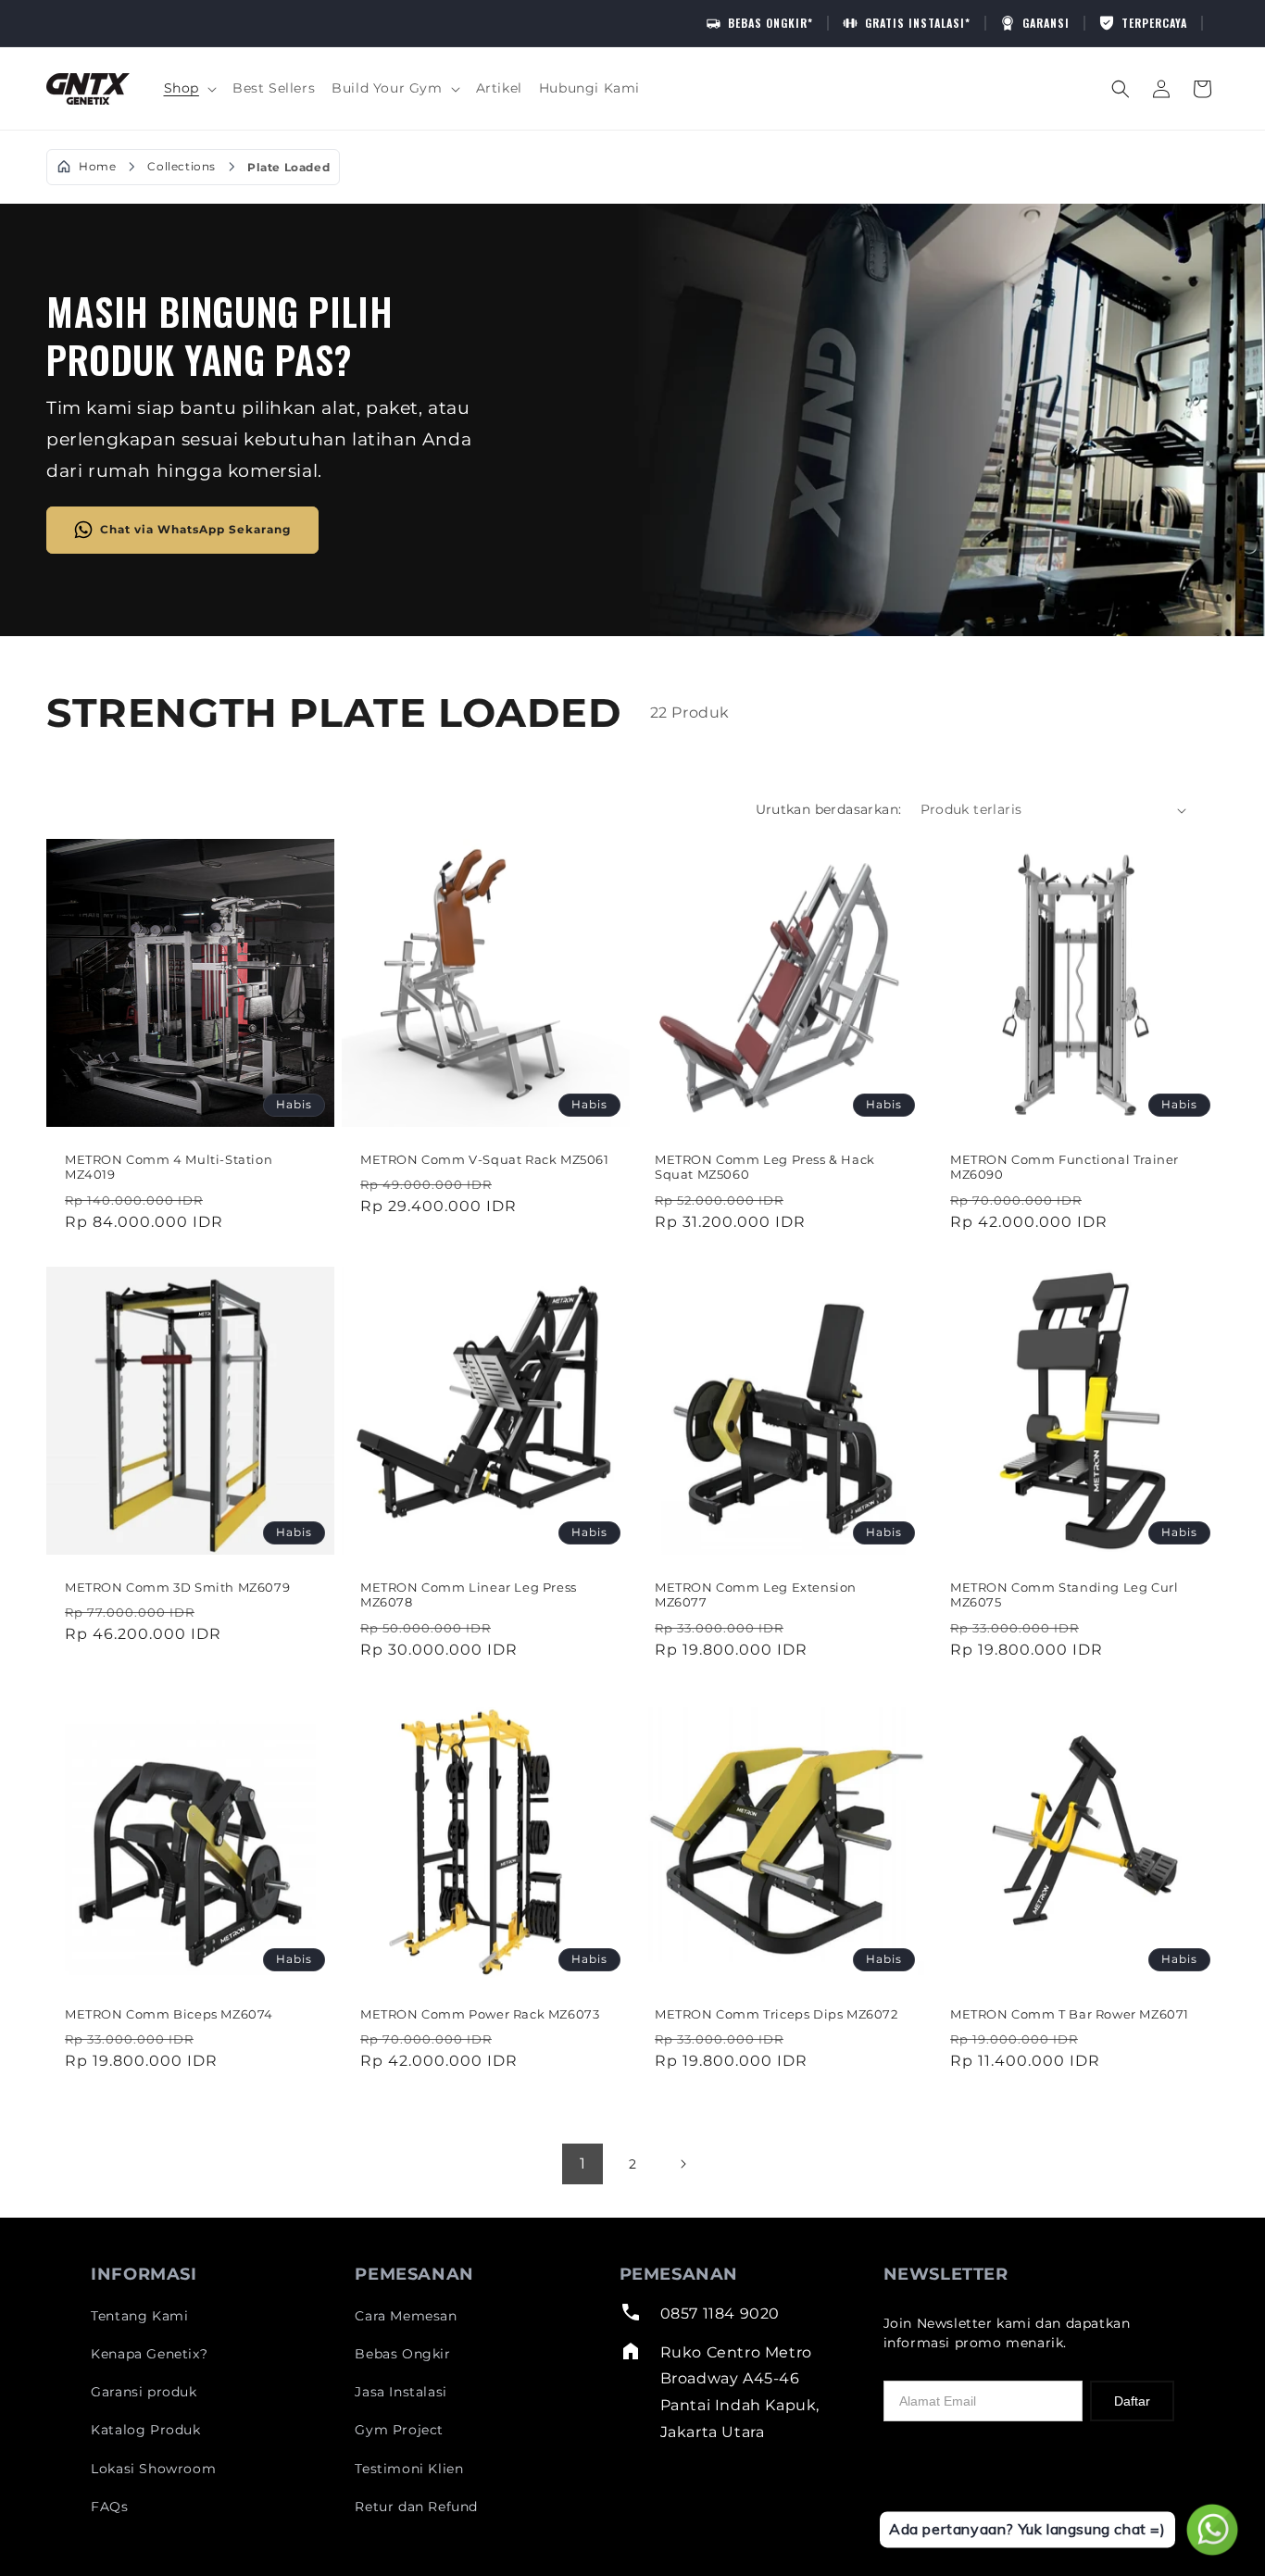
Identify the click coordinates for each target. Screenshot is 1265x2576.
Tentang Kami (139, 2316)
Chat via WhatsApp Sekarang (195, 528)
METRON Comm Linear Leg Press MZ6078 (469, 1594)
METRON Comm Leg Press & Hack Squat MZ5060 (765, 1167)
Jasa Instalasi (401, 2392)
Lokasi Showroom (153, 2469)
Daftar (1132, 2401)
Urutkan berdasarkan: (829, 809)
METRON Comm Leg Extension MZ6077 (756, 1594)
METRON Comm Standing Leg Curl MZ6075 (1064, 1594)
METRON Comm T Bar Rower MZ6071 (1070, 2013)
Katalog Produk (145, 2430)
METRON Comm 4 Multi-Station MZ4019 (169, 1167)
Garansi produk (144, 2392)
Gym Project (399, 2430)
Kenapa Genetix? (149, 2354)
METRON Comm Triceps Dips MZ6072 (777, 2013)
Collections (182, 167)
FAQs (109, 2507)
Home (97, 167)
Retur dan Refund (416, 2507)
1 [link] (583, 2163)
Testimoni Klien (409, 2469)
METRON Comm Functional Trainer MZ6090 (1065, 1167)
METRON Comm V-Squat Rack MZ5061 (485, 1159)
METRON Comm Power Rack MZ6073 (480, 2013)
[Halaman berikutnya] (683, 2164)
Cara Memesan (406, 2316)
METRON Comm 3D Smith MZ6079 (177, 1586)
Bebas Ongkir (402, 2354)
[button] (190, 88)
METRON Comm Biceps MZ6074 (169, 2013)
